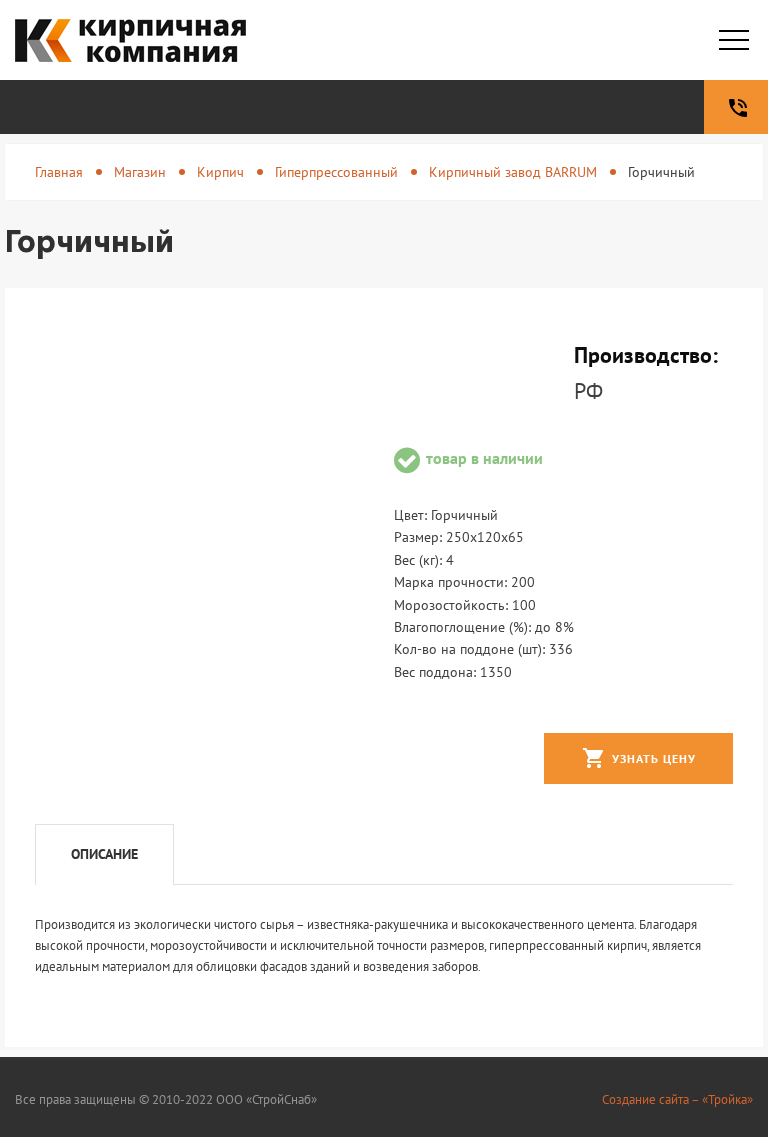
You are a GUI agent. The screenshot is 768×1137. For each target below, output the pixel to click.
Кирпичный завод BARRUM (513, 172)
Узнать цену (639, 758)
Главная (59, 172)
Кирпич (220, 172)
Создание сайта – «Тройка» (677, 1099)
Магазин (140, 172)
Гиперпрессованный (336, 172)
